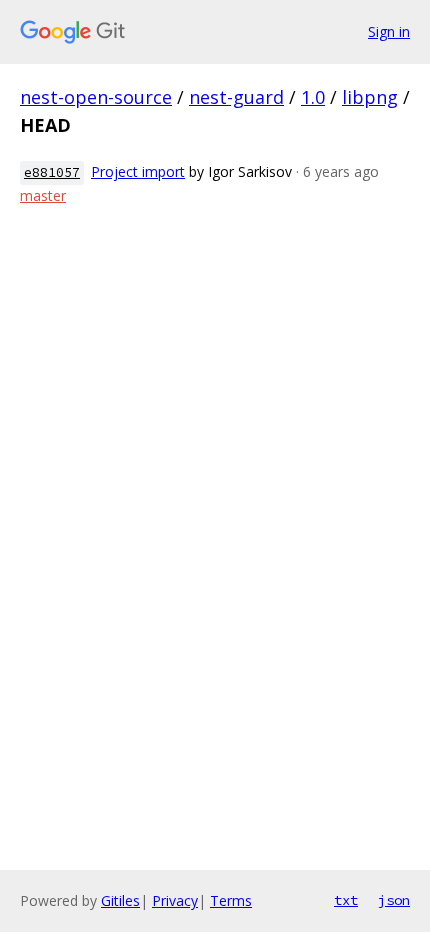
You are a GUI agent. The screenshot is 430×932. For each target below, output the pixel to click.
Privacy (175, 900)
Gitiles (120, 900)
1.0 (313, 97)
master (43, 195)
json (394, 900)
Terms (231, 900)
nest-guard (236, 97)
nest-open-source (96, 97)
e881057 (52, 172)
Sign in (389, 31)
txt (346, 900)
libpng (370, 97)
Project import (138, 171)
